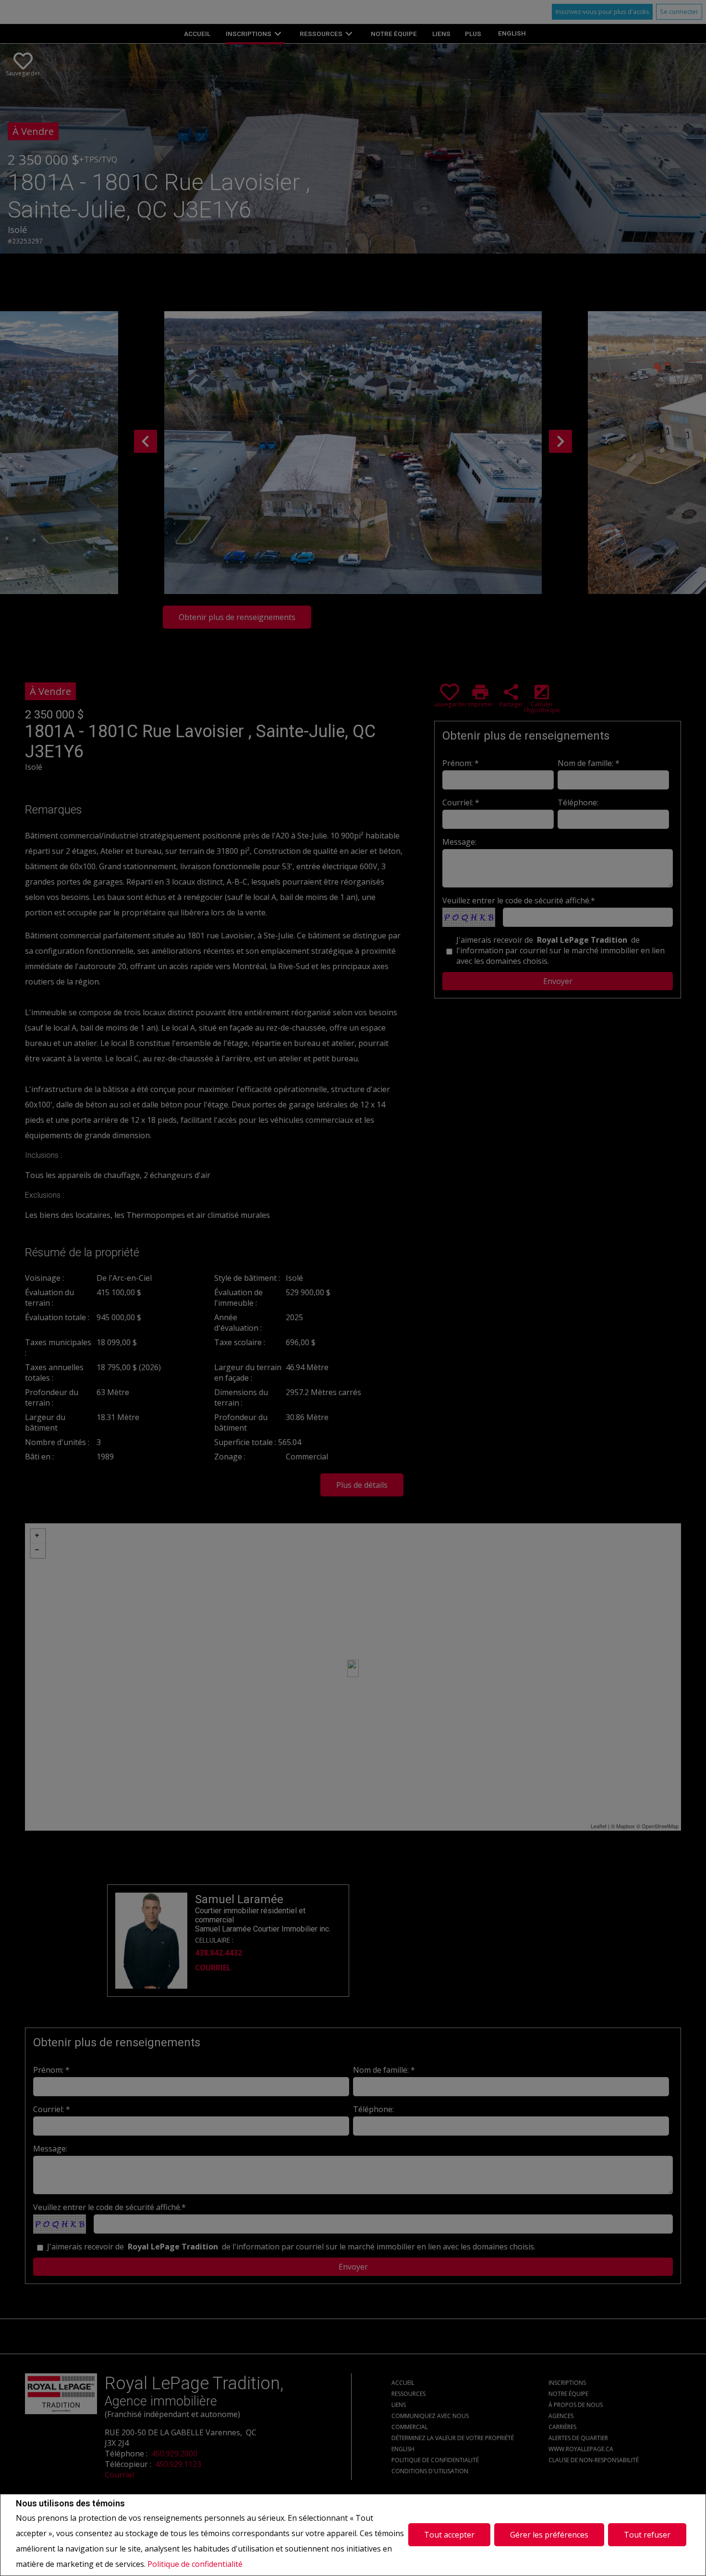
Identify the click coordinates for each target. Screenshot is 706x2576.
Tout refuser (647, 2535)
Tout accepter (449, 2535)
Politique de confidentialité (195, 2564)
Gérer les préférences (549, 2535)
